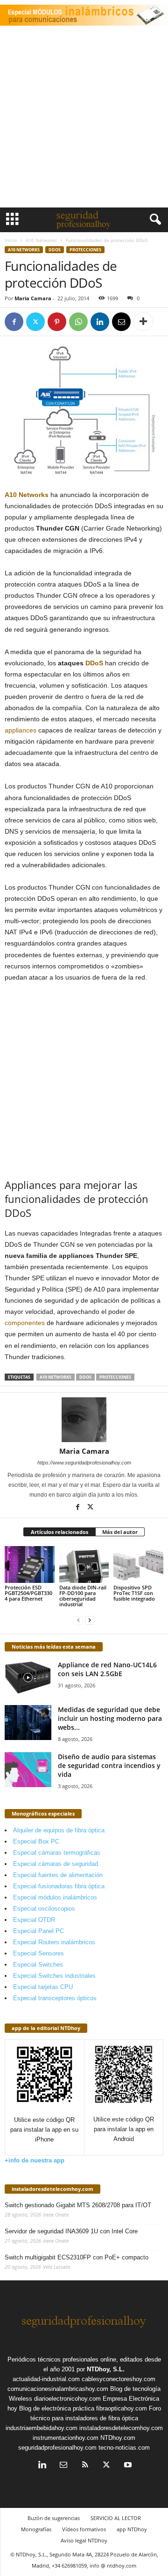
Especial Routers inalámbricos (54, 1942)
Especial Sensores (38, 1953)
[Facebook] (14, 322)
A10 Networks (41, 240)
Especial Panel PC (38, 1931)
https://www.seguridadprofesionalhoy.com (84, 1463)
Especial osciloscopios (44, 1909)
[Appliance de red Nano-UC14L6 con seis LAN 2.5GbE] (28, 1678)
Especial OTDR (34, 1920)
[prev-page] (78, 1620)
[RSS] (85, 2466)
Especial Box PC (36, 1841)
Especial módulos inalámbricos (55, 1897)
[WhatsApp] (78, 322)
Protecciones (85, 250)
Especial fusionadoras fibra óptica (59, 1886)
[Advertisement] (84, 119)
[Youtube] (127, 2466)
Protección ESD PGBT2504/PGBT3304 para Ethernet (28, 1593)
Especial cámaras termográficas (57, 1853)
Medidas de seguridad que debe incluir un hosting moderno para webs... (110, 1718)
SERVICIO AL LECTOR (116, 2518)
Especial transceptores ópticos (55, 1998)
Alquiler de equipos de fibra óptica (59, 1830)
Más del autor (120, 1532)
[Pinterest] (57, 322)
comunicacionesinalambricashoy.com (58, 2389)
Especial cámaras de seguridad (56, 1864)
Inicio (11, 240)
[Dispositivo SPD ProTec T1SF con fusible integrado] (138, 1565)
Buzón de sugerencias (54, 2518)
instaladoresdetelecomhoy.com (52, 2189)
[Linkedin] (100, 322)
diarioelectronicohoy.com (67, 2399)
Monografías (36, 2529)
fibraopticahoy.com (122, 2408)
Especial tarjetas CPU (43, 1987)
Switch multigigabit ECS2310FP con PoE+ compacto (77, 2257)
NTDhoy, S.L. (106, 2369)
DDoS (55, 250)
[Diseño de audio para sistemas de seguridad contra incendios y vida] (28, 1770)
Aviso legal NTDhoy (84, 2540)
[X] (35, 322)
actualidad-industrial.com (46, 2379)
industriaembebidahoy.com (42, 2428)
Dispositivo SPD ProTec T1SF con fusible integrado (134, 1593)
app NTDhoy (132, 2529)
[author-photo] (84, 1420)
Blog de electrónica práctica (57, 2408)
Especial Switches (38, 1965)
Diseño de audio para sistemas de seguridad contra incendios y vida (109, 1765)
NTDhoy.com (118, 2438)
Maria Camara (33, 298)
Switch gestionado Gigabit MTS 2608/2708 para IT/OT (78, 2205)
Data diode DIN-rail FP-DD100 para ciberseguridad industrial (83, 1596)
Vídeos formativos (84, 2529)
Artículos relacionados (59, 1532)
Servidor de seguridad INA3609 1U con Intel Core (71, 2231)
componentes (25, 1323)
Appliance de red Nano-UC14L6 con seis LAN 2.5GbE (107, 1669)
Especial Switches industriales (54, 1976)
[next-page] (90, 1620)
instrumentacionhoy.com (66, 2438)
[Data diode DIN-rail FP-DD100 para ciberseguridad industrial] (84, 1565)
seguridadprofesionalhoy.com (57, 2448)
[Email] (121, 322)
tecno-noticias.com (124, 2448)
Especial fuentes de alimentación (58, 1875)
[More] (143, 322)
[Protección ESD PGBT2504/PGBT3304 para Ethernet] (30, 1565)
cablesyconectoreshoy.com (119, 2379)
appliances (21, 730)
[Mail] (63, 2466)
